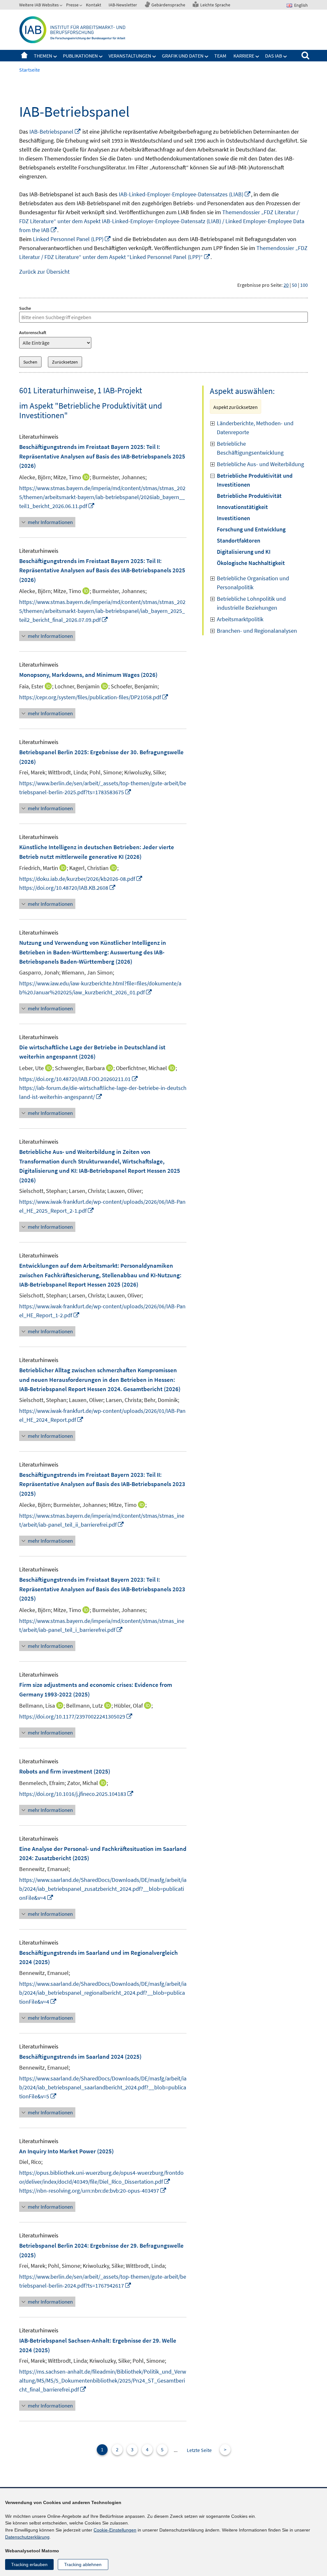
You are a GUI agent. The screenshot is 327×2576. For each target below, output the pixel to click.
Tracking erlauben (29, 2564)
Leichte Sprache (215, 5)
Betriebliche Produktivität (249, 496)
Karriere (244, 56)
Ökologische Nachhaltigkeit (251, 563)
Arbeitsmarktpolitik (240, 619)
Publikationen (80, 56)
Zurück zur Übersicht (44, 272)
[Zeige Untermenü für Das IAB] (285, 57)
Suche (25, 308)
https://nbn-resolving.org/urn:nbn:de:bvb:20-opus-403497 (93, 2191)
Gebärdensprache (168, 5)
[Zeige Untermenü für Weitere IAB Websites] (62, 6)
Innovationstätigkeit (242, 507)
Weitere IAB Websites (39, 5)
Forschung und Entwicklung (251, 529)
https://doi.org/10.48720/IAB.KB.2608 (68, 888)
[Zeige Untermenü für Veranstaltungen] (154, 57)
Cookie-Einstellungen (115, 2530)
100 (304, 285)
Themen (43, 56)
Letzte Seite (199, 2450)
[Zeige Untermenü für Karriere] (257, 57)
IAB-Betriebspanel (55, 132)
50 (294, 285)
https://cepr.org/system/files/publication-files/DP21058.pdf (94, 697)
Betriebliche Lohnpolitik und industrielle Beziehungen (251, 603)
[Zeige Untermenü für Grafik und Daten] (207, 57)
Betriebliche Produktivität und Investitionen (255, 480)
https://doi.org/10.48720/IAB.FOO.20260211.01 (79, 1079)
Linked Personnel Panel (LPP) (72, 239)
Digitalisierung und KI (244, 552)
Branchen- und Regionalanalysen (257, 631)
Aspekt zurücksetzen (236, 407)
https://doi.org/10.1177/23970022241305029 (76, 1716)
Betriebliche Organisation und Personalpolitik (253, 583)
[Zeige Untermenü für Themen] (55, 57)
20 (286, 285)
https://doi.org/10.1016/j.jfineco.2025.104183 (76, 1794)
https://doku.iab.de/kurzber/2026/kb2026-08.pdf (81, 879)
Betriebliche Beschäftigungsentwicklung (250, 448)
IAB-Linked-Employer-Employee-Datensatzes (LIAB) (185, 194)
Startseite (24, 56)
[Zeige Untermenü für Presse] (81, 6)
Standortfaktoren (239, 540)
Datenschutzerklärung (27, 2537)
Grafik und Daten (183, 56)
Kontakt (94, 5)
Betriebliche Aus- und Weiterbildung (260, 464)
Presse (72, 5)
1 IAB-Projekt (120, 390)
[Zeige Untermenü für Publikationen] (101, 57)
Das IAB (274, 56)
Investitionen (233, 518)
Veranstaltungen (130, 56)
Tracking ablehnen (83, 2564)
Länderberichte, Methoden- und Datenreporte (255, 428)
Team (220, 56)
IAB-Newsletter (123, 5)
